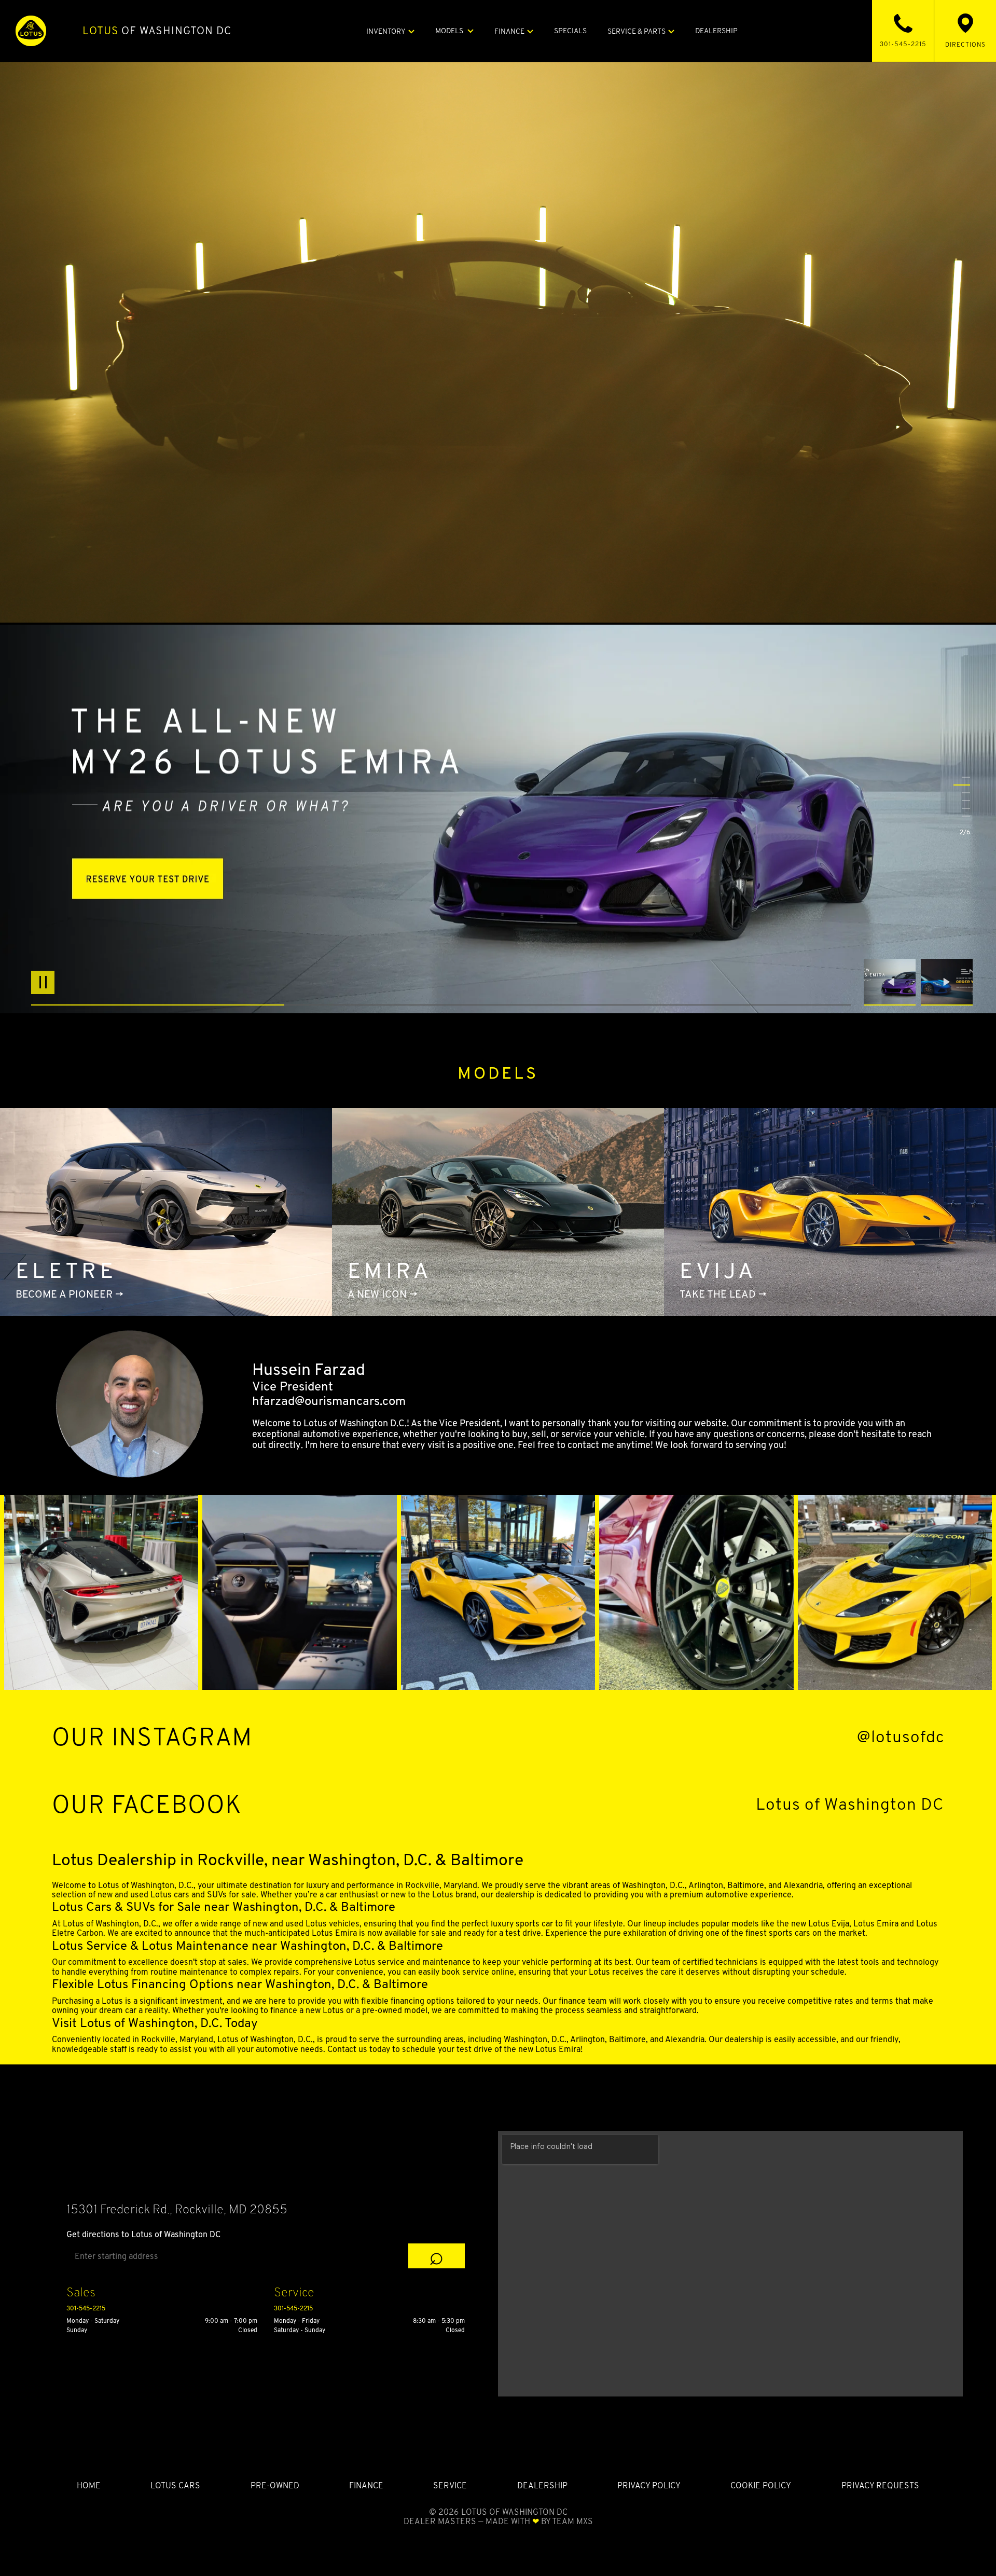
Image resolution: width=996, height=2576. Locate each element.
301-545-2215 (86, 2308)
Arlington (706, 1885)
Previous (892, 982)
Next (947, 982)
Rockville (422, 1885)
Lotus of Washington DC (850, 1804)
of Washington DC (157, 31)
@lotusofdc (901, 1737)
